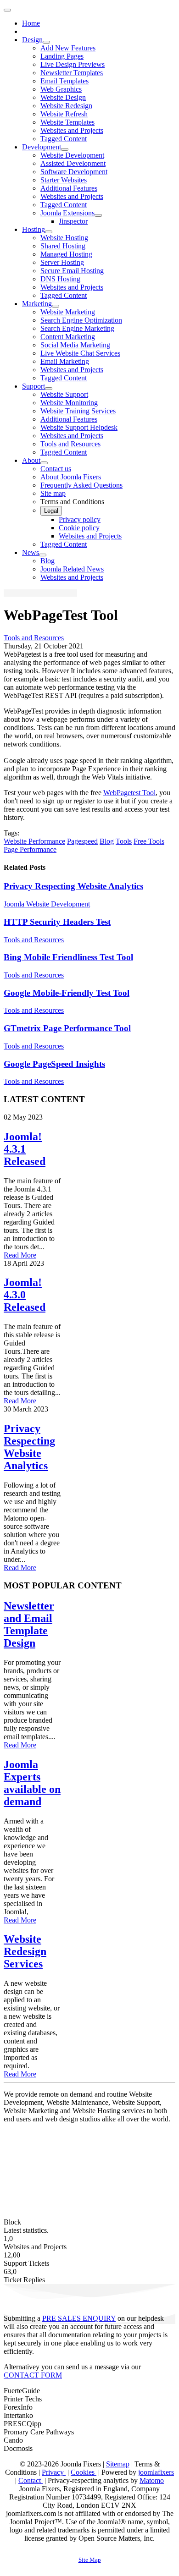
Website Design (63, 97)
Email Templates (64, 81)
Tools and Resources (70, 444)
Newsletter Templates (72, 73)
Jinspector (73, 221)
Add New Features (68, 48)
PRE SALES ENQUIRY (79, 2318)
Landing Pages (62, 56)
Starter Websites (64, 180)
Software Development (74, 172)
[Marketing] (56, 306)
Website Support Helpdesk (79, 427)
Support (34, 386)
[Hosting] (49, 232)
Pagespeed (82, 841)
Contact (31, 2480)
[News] (43, 555)
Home (31, 23)
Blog (48, 561)
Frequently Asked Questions (81, 485)
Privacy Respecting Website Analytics (73, 886)
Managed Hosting (66, 254)
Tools (124, 841)
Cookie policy (79, 528)
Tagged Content (64, 139)
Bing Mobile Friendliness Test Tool (68, 957)
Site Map (90, 2560)
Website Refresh (64, 114)
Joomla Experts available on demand (32, 1783)
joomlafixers (156, 2472)
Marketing (37, 304)
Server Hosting (62, 262)
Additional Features (69, 188)
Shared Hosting (63, 246)
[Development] (65, 149)
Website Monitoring (69, 403)
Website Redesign (66, 106)
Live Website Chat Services (80, 353)
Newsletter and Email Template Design (29, 1624)
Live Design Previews (73, 64)
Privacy (54, 2472)
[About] (44, 463)
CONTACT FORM (33, 2375)
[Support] (49, 389)
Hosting (34, 229)
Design (32, 40)
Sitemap (118, 2464)
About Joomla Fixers (71, 477)
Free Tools (149, 841)
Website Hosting (64, 238)
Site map (53, 493)
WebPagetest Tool (129, 793)
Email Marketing (65, 361)
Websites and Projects (72, 130)
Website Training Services (78, 411)
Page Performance (30, 849)
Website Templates (67, 122)
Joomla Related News (72, 569)
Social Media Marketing (75, 345)
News (31, 552)
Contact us (56, 469)
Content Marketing (68, 337)
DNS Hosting (60, 279)
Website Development (72, 155)
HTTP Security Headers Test (57, 922)
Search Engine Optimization (81, 320)
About (31, 460)
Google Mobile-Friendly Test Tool (67, 993)
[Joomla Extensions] (98, 215)
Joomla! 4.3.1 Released (25, 1149)
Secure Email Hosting (72, 271)
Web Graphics (61, 89)
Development (42, 147)
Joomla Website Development (47, 904)
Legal (51, 511)
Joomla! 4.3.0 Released (25, 1295)
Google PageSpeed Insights (54, 1064)
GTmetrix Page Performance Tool (67, 1028)
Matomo (152, 2480)
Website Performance (34, 841)
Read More (20, 1255)
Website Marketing (68, 312)
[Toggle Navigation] (7, 10)
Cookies (84, 2472)
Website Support (64, 394)
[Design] (46, 42)
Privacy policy (80, 519)
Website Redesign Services (25, 1951)
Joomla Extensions (67, 213)
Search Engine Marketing (77, 328)
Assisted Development (73, 163)
